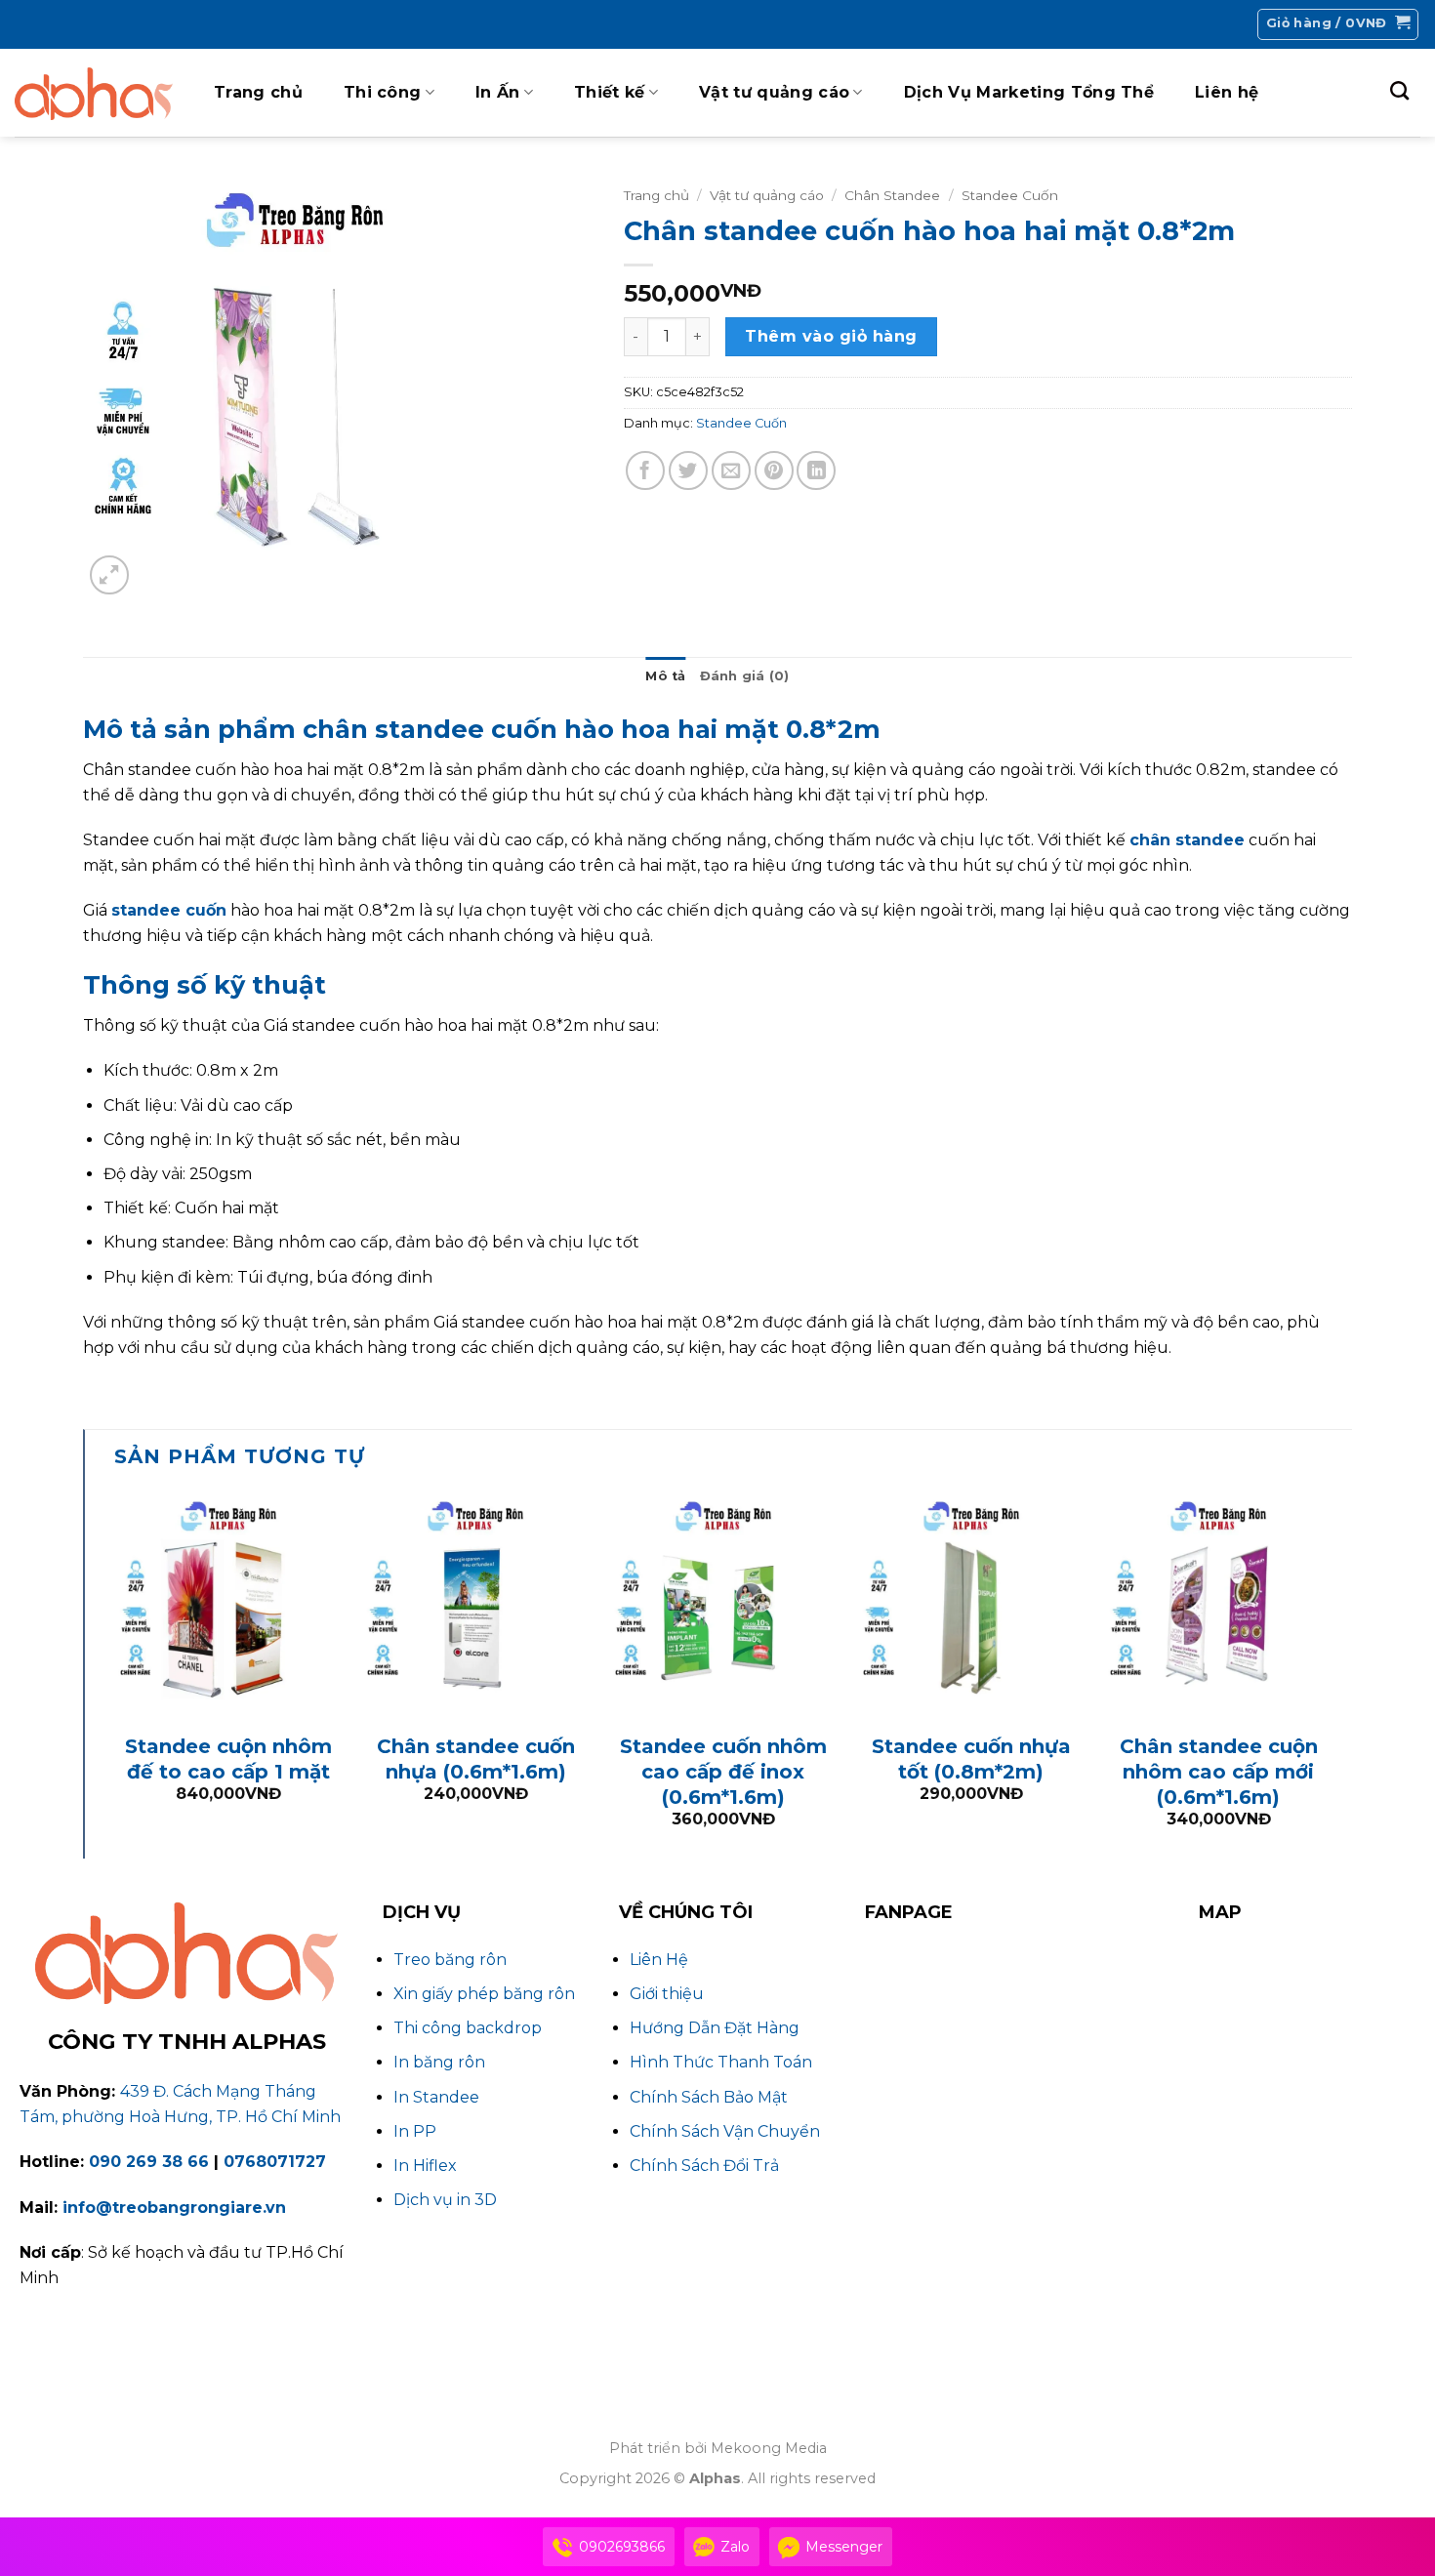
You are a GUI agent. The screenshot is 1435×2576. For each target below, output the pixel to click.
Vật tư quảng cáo (774, 92)
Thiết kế (610, 92)
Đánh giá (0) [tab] (745, 676)
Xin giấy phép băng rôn (484, 1994)
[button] (1338, 24)
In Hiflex (425, 2166)
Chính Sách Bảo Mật (709, 2097)
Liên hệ (1227, 92)
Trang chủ (258, 92)
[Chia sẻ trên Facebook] (645, 470)
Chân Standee (892, 195)
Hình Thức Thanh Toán (721, 2062)
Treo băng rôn (450, 1960)
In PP (415, 2131)
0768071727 (275, 2162)
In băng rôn (439, 2062)
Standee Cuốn (1010, 195)
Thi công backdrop (468, 2028)
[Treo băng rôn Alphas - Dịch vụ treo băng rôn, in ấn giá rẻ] (94, 93)
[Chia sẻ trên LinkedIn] (816, 470)
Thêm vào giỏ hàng (831, 336)
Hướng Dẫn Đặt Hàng (715, 2028)
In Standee (436, 2097)
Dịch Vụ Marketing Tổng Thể (1029, 92)
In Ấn (498, 92)
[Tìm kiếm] (1399, 90)
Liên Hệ (659, 1960)
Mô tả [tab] (665, 676)
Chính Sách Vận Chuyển (725, 2131)
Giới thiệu (667, 1994)
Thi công (383, 92)
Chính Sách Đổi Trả (704, 2166)
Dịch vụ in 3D (445, 2200)
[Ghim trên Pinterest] (774, 470)
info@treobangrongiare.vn (174, 2208)
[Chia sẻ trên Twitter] (688, 470)
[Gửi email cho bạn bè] (731, 470)
